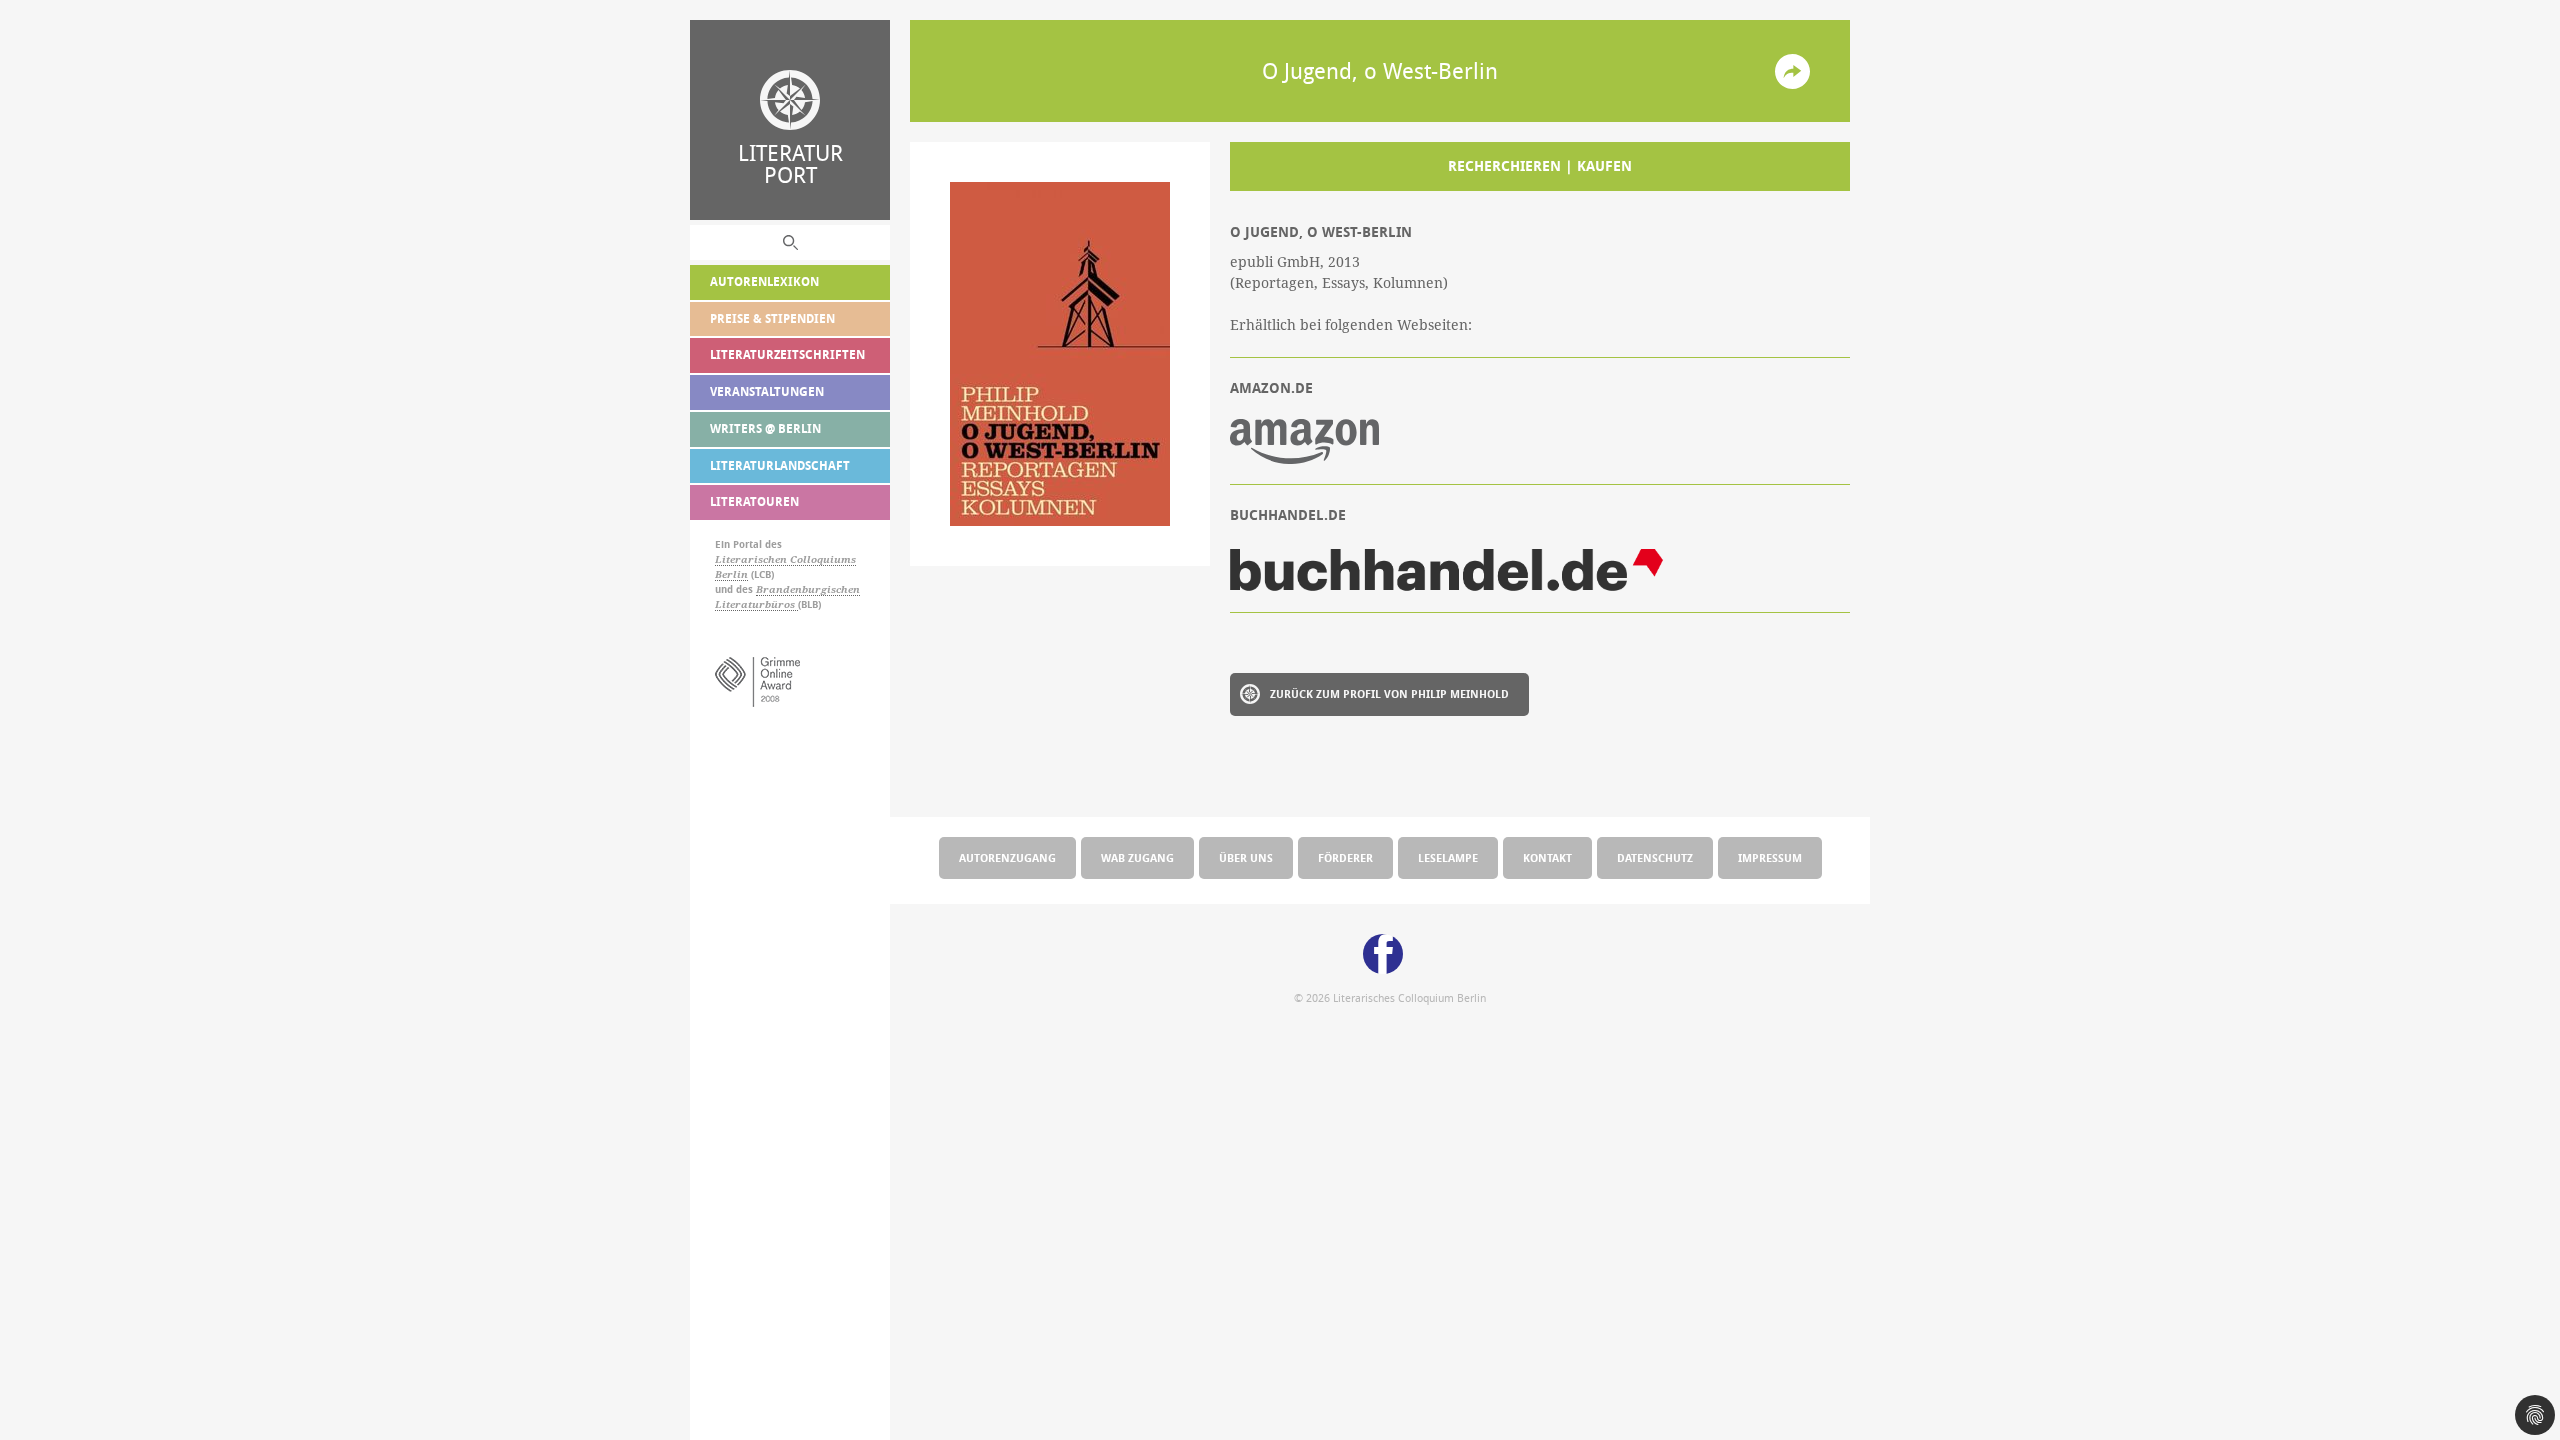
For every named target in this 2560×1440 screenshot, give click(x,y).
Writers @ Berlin (765, 428)
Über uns (1246, 857)
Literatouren (754, 501)
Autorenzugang (1007, 857)
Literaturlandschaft (780, 465)
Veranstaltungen (767, 391)
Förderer (1345, 857)
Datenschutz (1655, 857)
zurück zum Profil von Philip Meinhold (1389, 693)
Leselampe (1448, 857)
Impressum (1770, 857)
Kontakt (1547, 857)
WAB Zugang (1137, 857)
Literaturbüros (756, 604)
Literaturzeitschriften (787, 354)
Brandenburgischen (808, 589)
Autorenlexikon (764, 281)
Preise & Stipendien (772, 318)
